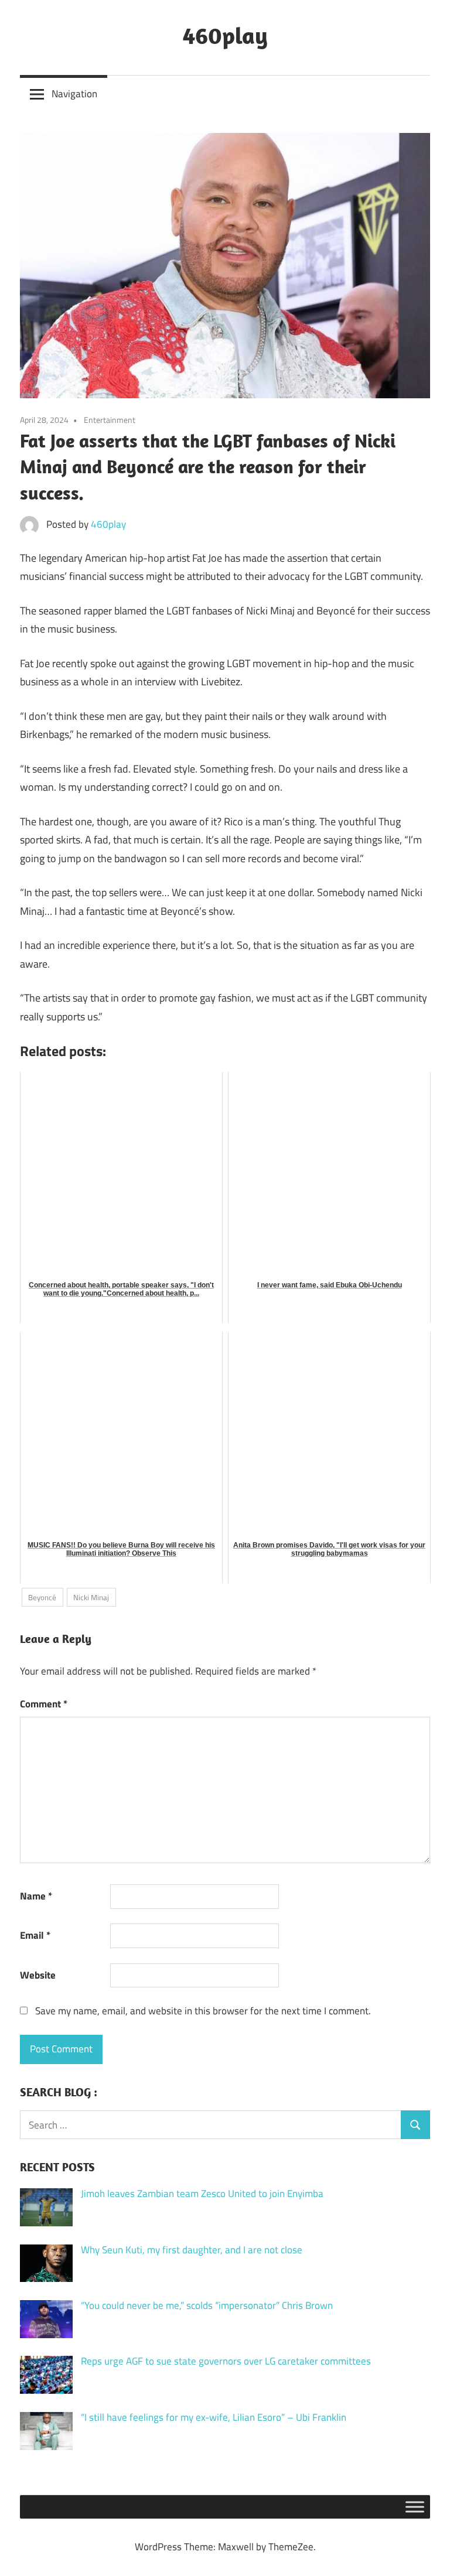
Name (36, 1896)
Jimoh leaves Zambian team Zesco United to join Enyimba (202, 2194)
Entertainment (110, 420)
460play (225, 35)
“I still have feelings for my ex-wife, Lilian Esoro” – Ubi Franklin (214, 2417)
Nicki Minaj (91, 1597)
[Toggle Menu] (415, 2507)
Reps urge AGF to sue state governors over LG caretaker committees (226, 2361)
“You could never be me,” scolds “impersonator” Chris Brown (207, 2305)
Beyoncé (42, 1597)
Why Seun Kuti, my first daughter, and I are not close (192, 2250)
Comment (44, 1704)
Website (38, 1975)
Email (35, 1935)
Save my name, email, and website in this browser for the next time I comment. (203, 2011)
